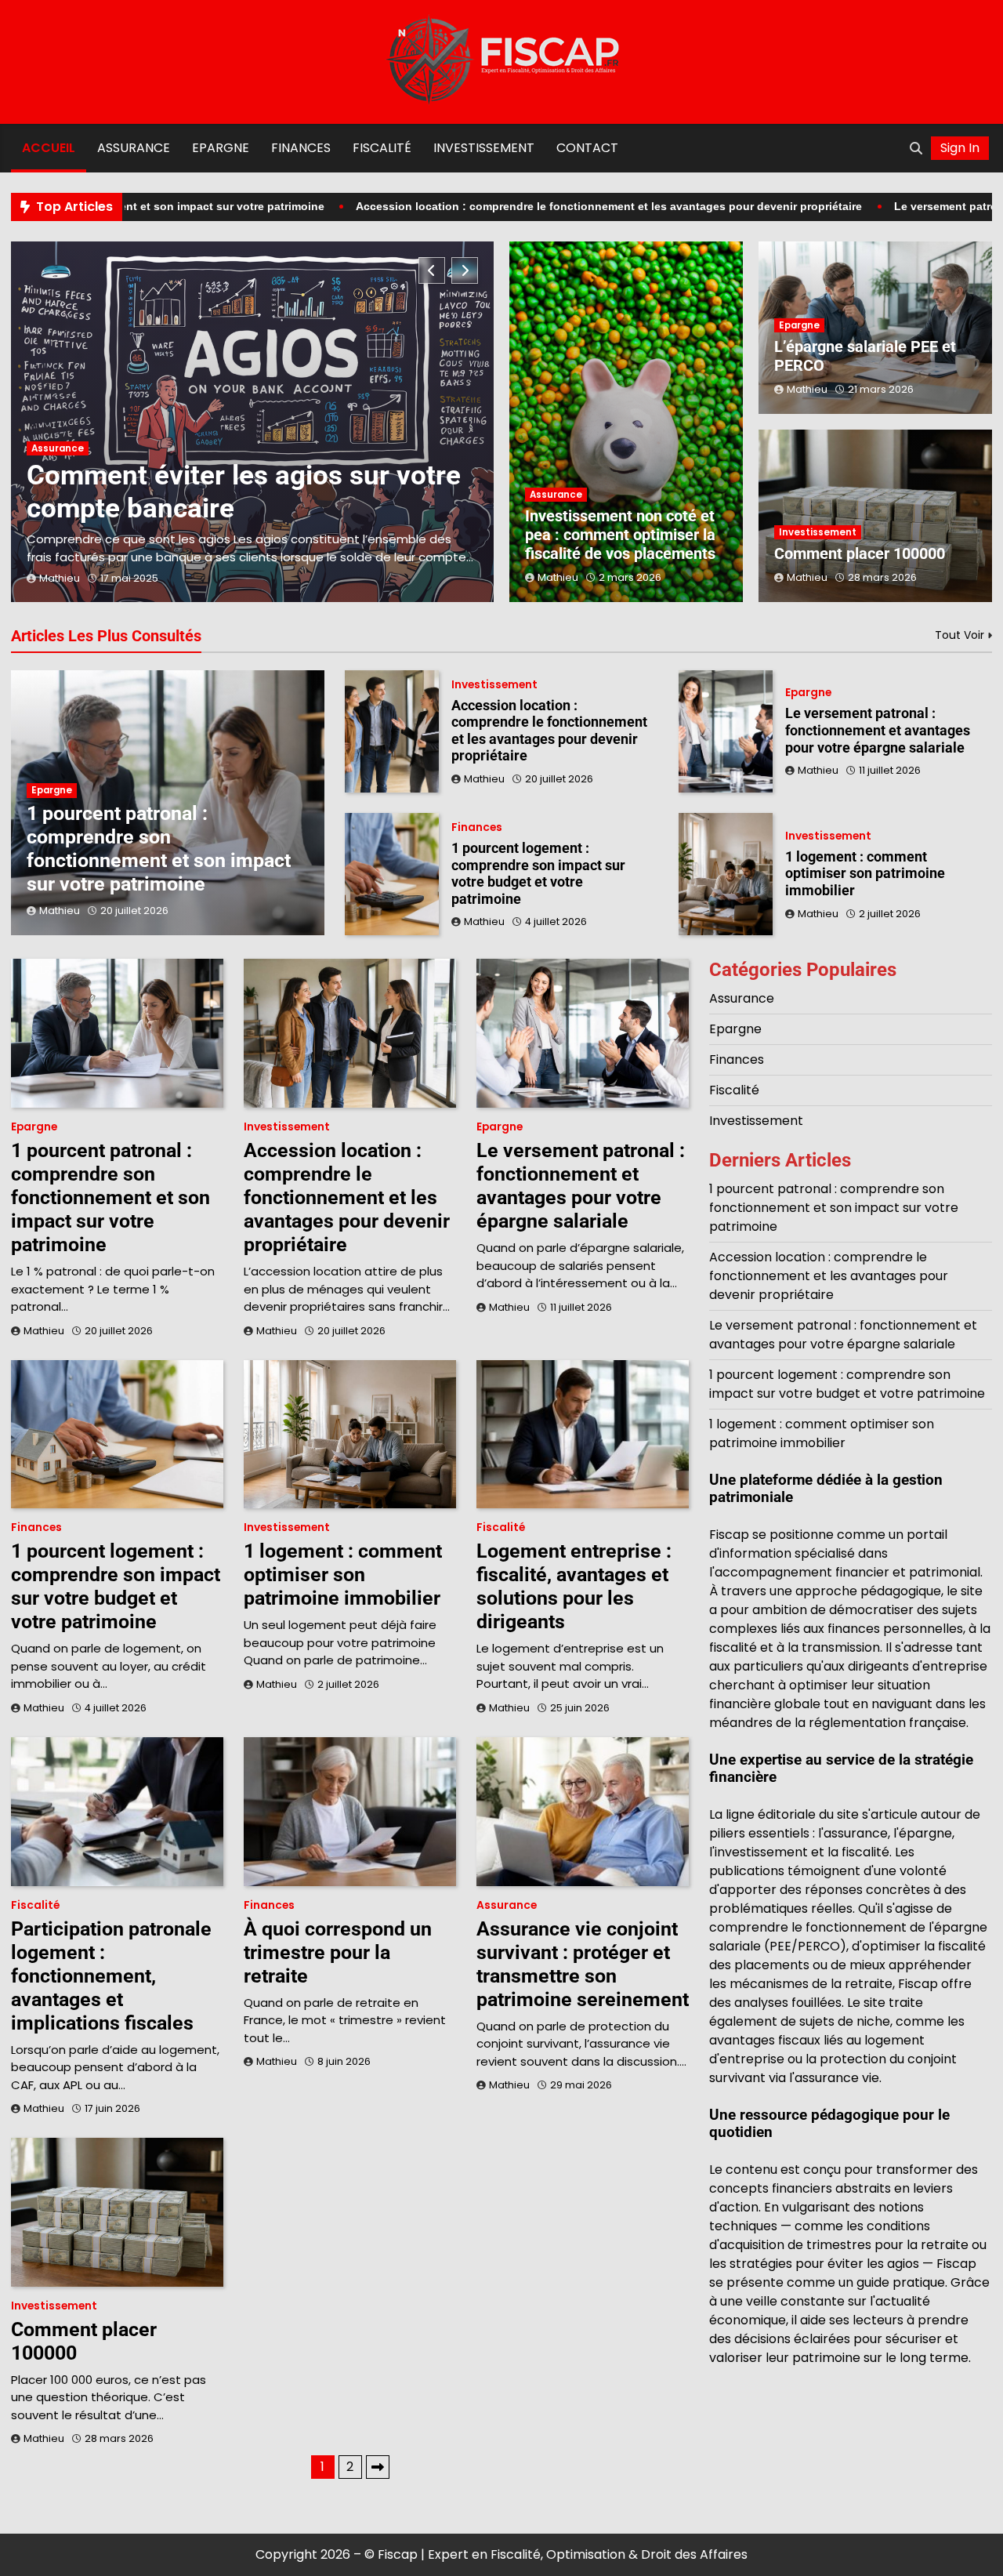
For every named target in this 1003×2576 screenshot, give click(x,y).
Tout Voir (960, 635)
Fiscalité (382, 148)
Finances (301, 148)
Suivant (378, 2467)
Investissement (484, 148)
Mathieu (60, 578)
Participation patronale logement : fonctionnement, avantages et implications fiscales (111, 1976)
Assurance (134, 148)
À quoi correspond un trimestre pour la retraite (338, 1952)
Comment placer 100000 (860, 553)
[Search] (916, 148)
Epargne (221, 148)
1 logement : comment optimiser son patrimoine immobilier (865, 873)
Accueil (49, 148)
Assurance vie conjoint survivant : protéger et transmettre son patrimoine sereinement (583, 1964)
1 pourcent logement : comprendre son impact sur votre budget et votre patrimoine (538, 873)
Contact (587, 148)
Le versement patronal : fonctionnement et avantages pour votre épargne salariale (878, 730)
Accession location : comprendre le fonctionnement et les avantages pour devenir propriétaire (516, 206)
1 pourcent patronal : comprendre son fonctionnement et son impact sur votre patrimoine (159, 849)
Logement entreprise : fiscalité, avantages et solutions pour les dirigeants (574, 1586)
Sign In (960, 148)
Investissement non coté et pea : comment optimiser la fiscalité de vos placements (620, 535)
